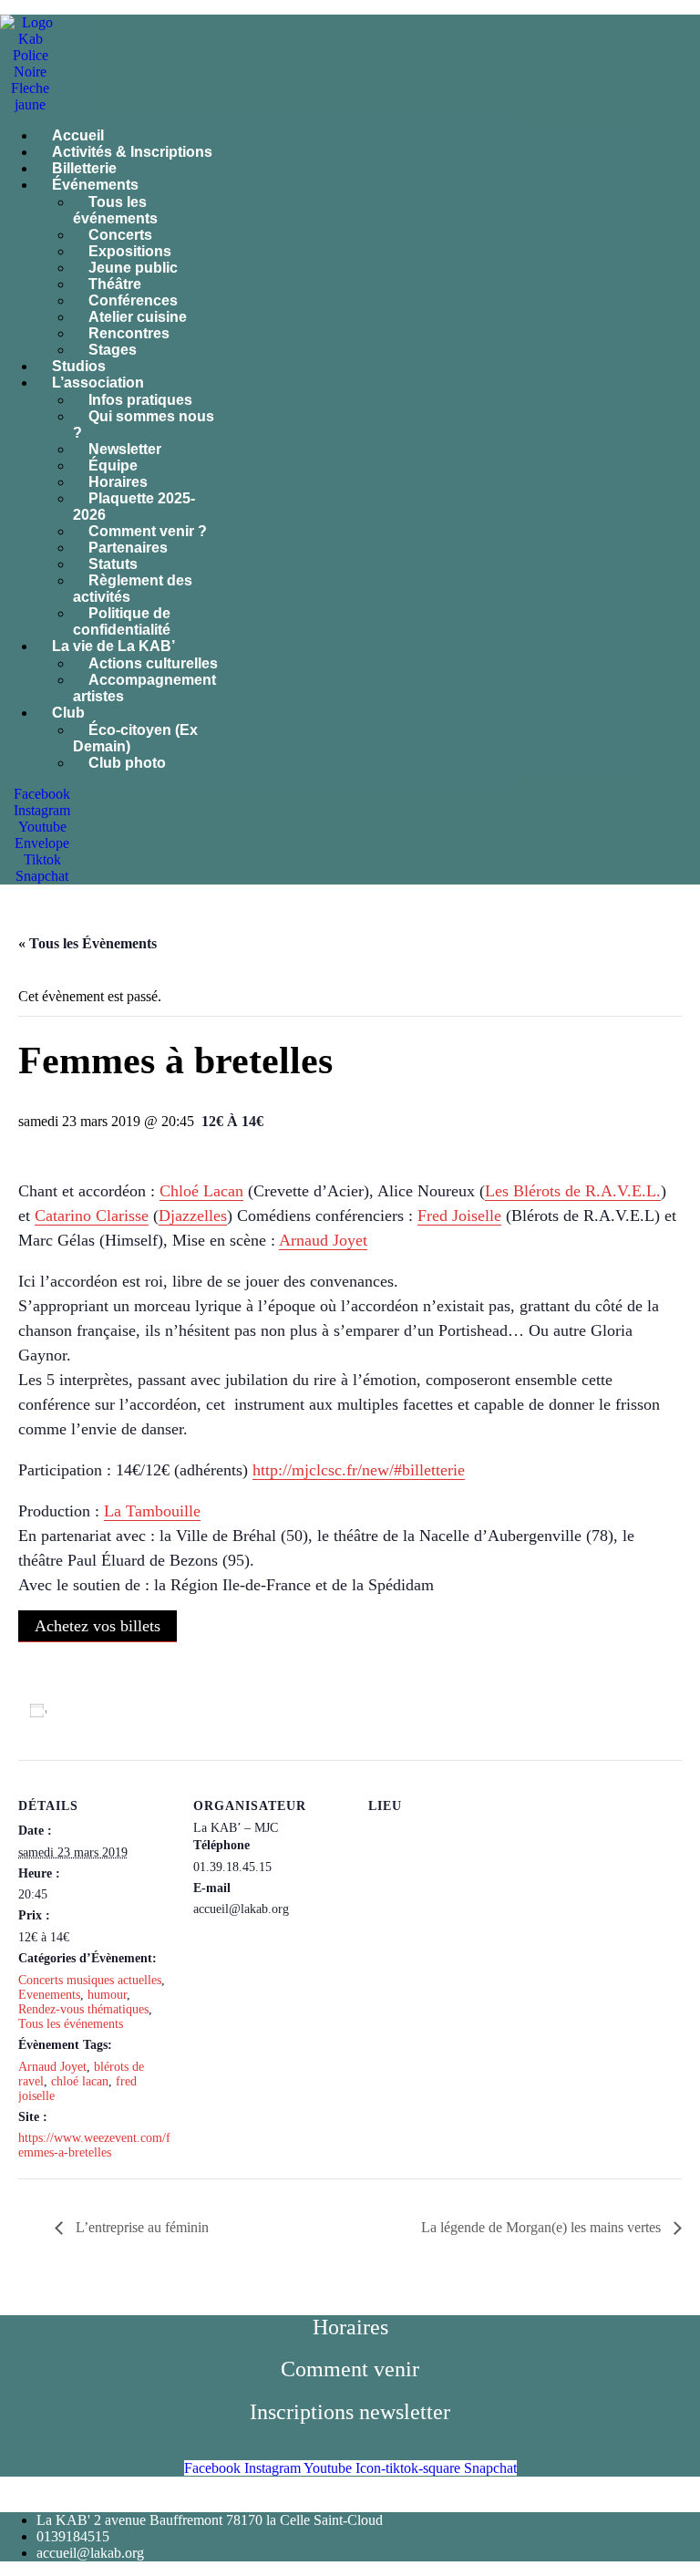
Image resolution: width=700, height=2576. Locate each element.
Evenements (49, 1995)
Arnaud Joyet (323, 1240)
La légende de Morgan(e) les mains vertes (543, 2227)
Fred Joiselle (459, 1216)
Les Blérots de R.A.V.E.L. (573, 1191)
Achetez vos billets (98, 1626)
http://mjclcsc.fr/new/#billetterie (359, 1470)
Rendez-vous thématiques (83, 2009)
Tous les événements (71, 2024)
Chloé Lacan (201, 1191)
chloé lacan (80, 2081)
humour (107, 1995)
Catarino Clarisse (92, 1216)
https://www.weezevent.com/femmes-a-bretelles (94, 2145)
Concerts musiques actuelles (90, 1980)
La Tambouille (152, 1511)
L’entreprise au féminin (140, 2227)
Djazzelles (193, 1216)
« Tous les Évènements (87, 943)
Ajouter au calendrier (120, 1711)
